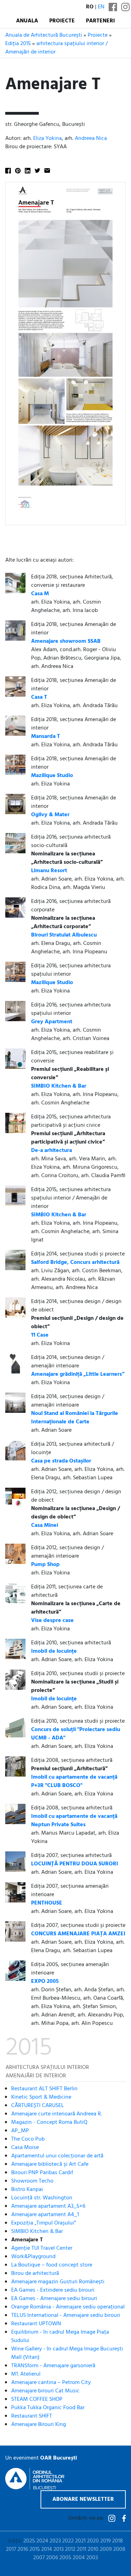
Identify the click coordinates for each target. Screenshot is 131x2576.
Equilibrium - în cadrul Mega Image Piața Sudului (60, 2336)
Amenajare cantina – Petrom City (51, 2383)
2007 (39, 2558)
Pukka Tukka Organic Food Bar (48, 2408)
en (101, 7)
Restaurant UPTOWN (36, 2324)
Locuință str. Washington (42, 2198)
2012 (70, 2549)
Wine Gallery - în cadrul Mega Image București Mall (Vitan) (67, 2353)
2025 (29, 2541)
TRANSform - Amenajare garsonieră (53, 2366)
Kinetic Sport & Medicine (41, 2097)
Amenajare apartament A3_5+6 (48, 2206)
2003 (92, 2558)
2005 (65, 2558)
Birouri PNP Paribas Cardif (42, 2173)
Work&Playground (33, 2257)
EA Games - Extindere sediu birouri (53, 2290)
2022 (68, 2541)
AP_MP (20, 2131)
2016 (23, 2549)
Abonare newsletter (83, 2499)
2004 (79, 2558)
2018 (118, 2541)
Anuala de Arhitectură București (44, 35)
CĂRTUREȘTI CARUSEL (38, 2106)
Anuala (27, 21)
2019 (105, 2541)
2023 (55, 2541)
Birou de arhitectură (35, 2273)
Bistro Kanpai (27, 2190)
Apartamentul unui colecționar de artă (57, 2156)
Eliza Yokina (48, 138)
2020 (93, 2541)
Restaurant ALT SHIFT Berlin (44, 2089)
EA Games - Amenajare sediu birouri (54, 2299)
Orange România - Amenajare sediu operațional (68, 2307)
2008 (119, 2549)
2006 (52, 2558)
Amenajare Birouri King (39, 2425)
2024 (42, 2541)
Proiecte (62, 21)
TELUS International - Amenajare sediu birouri (66, 2315)
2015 (35, 2549)
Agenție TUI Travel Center (42, 2248)
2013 (59, 2549)
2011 (82, 2549)
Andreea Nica (91, 138)
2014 (47, 2549)
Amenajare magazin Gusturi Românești (58, 2282)
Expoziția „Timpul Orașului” (43, 2223)
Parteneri (100, 21)
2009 (106, 2549)
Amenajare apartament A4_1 (45, 2215)
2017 (11, 2549)
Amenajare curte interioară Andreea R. (57, 2114)
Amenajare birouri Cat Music (45, 2391)
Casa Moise (25, 2148)
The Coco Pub (28, 2139)
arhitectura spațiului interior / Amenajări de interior (56, 48)
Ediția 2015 (18, 44)
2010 (93, 2549)
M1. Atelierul (26, 2374)
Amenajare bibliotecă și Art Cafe (50, 2164)
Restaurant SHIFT (32, 2416)
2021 (80, 2541)
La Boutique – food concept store (52, 2265)
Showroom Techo (32, 2181)
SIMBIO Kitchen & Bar (37, 2232)
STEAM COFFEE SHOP (37, 2399)
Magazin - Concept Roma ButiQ (49, 2122)
